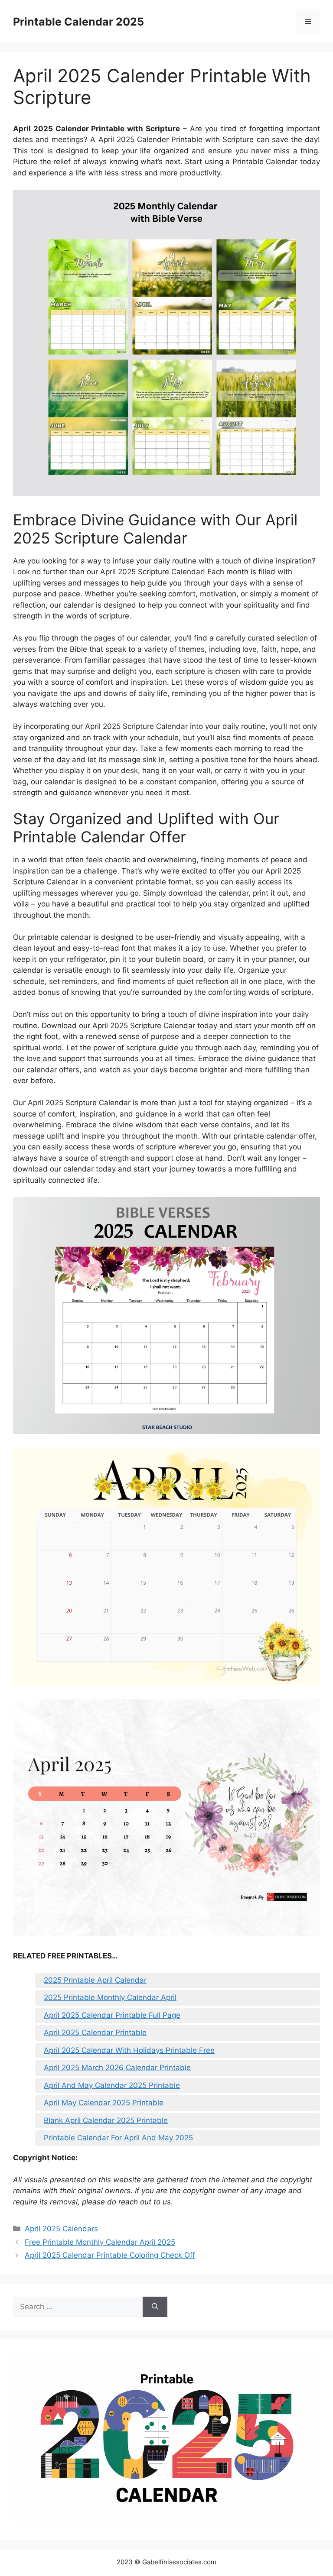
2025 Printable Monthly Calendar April (110, 1997)
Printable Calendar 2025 (78, 22)
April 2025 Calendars (61, 2229)
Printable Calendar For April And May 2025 (118, 2138)
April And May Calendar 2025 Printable (112, 2085)
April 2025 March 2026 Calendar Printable (117, 2068)
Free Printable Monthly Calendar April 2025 (100, 2242)
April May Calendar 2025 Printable (104, 2103)
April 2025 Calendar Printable (95, 2032)
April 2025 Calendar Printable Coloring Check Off (110, 2255)
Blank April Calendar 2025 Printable (106, 2120)
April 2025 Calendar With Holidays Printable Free (129, 2050)
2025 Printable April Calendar (95, 1980)
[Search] (155, 2307)
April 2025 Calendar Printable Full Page (112, 2015)
